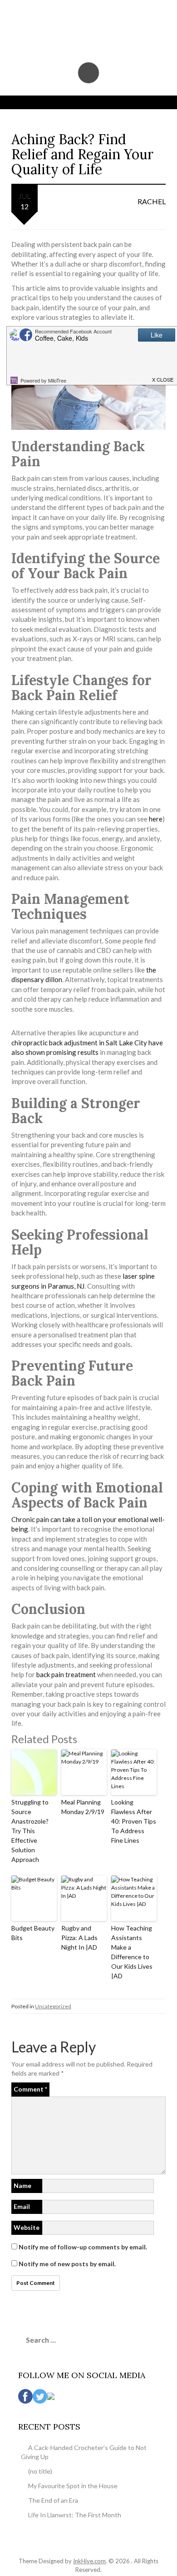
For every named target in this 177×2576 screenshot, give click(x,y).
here (156, 819)
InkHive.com (89, 2561)
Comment (30, 2089)
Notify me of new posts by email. (67, 2264)
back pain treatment (66, 1674)
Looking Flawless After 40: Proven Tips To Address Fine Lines (134, 1821)
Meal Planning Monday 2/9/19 (83, 1807)
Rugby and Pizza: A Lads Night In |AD (79, 1938)
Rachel (152, 201)
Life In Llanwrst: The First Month (75, 2515)
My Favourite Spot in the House (73, 2486)
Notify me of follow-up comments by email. (83, 2247)
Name (22, 2185)
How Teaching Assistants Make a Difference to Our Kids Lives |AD (132, 1952)
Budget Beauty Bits (33, 1933)
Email (22, 2206)
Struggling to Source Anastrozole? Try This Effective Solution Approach (30, 1831)
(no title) (40, 2471)
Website (27, 2227)
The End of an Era (53, 2500)
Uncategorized (53, 2006)
